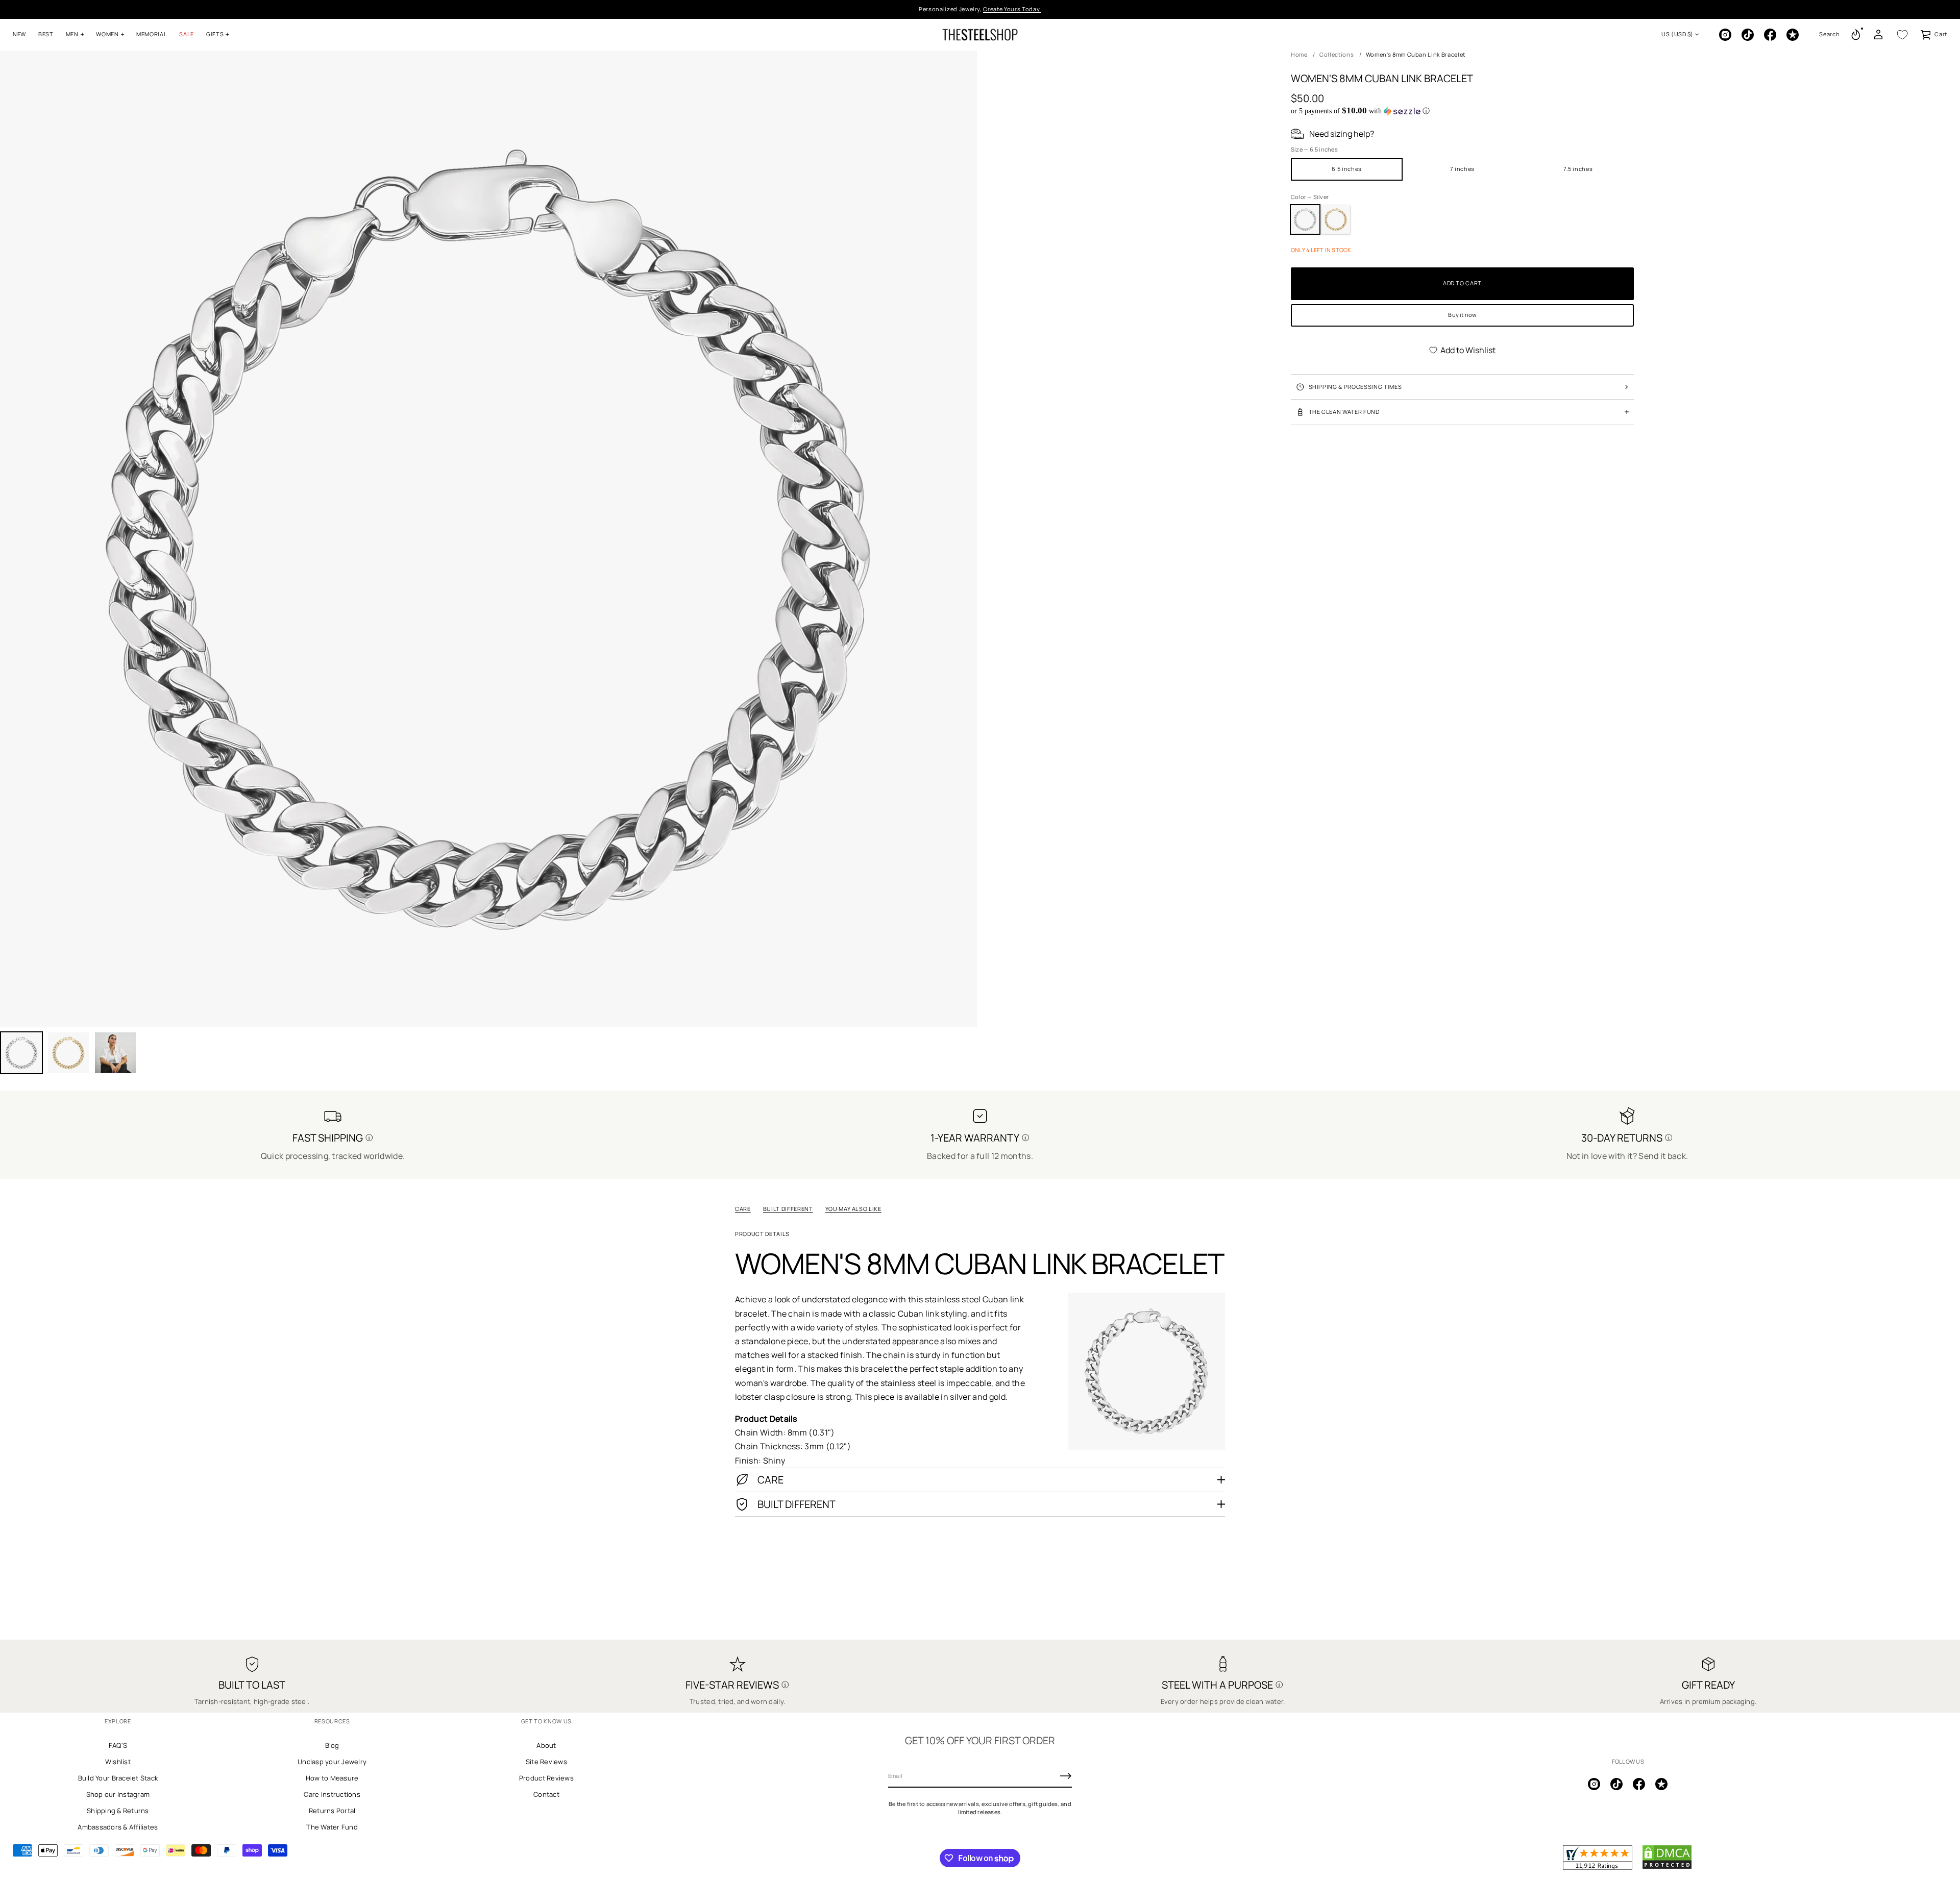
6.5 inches (1347, 169)
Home (1299, 54)
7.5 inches (1578, 169)
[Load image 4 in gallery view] (115, 1053)
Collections (1337, 54)
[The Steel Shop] (980, 35)
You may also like (853, 1209)
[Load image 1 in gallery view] (21, 1053)
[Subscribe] (1066, 1776)
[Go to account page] (1878, 35)
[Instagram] (1725, 35)
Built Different (788, 1209)
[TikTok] (1748, 35)
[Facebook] (1770, 35)
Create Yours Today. (1012, 9)
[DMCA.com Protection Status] (1667, 1867)
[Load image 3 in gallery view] (68, 1053)
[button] (1829, 35)
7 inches (1462, 169)
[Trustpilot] (1793, 35)
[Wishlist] (1902, 35)
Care (743, 1209)
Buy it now (1462, 315)
